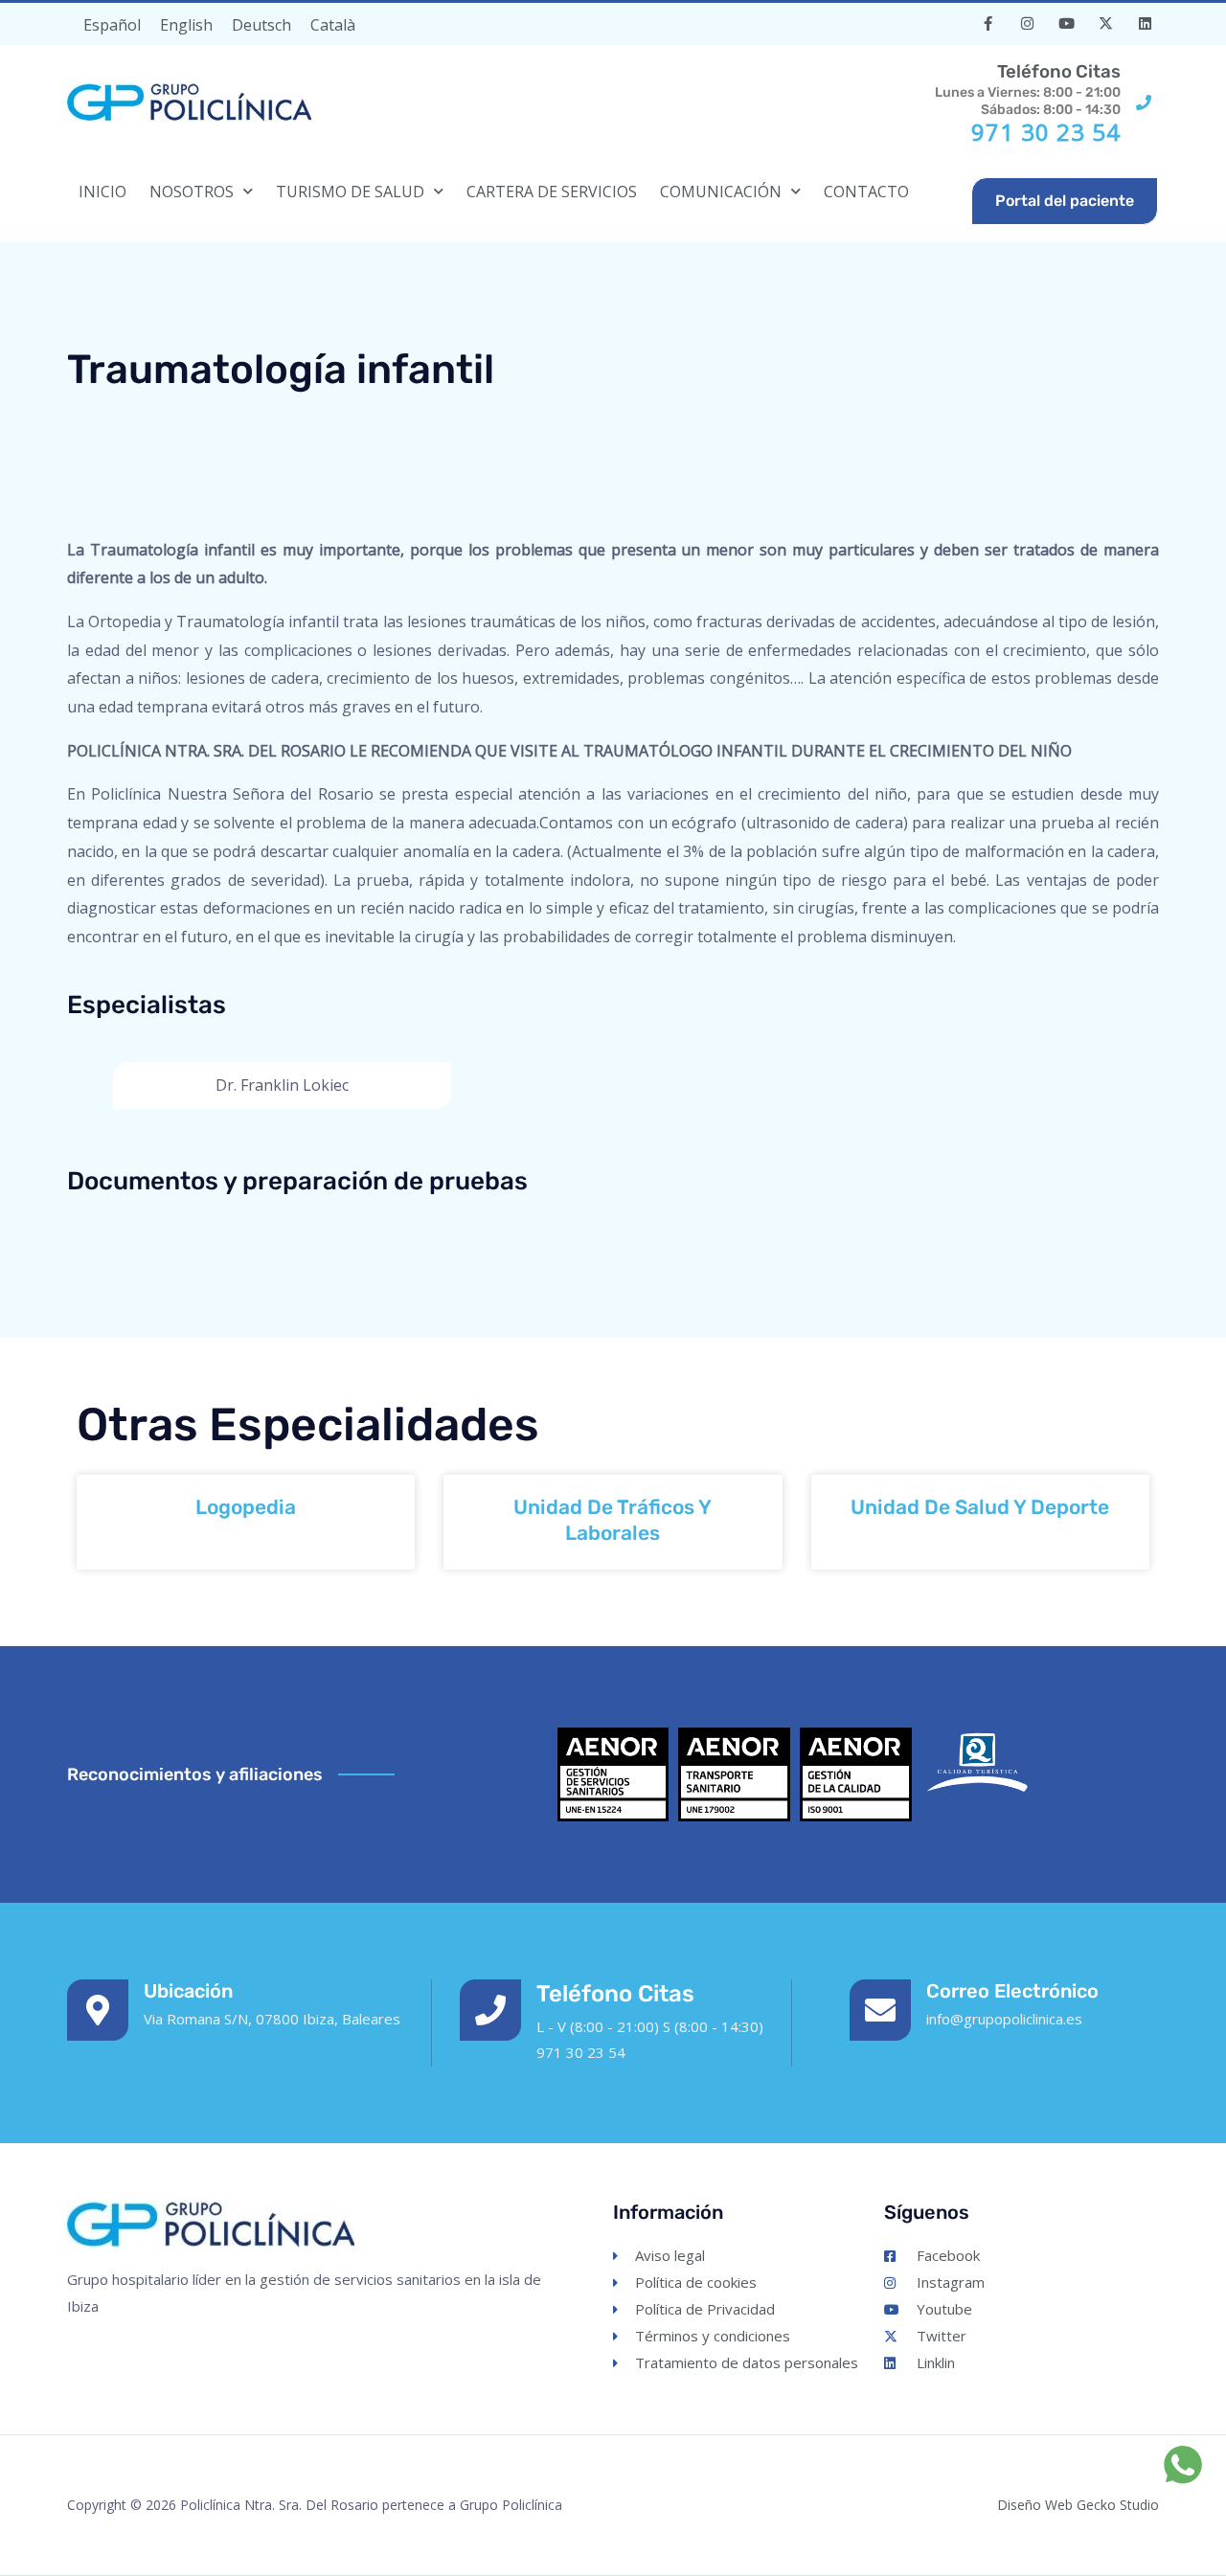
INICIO (102, 192)
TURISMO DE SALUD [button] (350, 192)
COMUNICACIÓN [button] (721, 192)
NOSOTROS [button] (192, 192)
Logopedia (246, 1507)
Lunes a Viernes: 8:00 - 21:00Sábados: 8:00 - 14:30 (1028, 89)
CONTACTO (866, 192)
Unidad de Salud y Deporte (980, 1507)
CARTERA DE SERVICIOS (552, 192)
